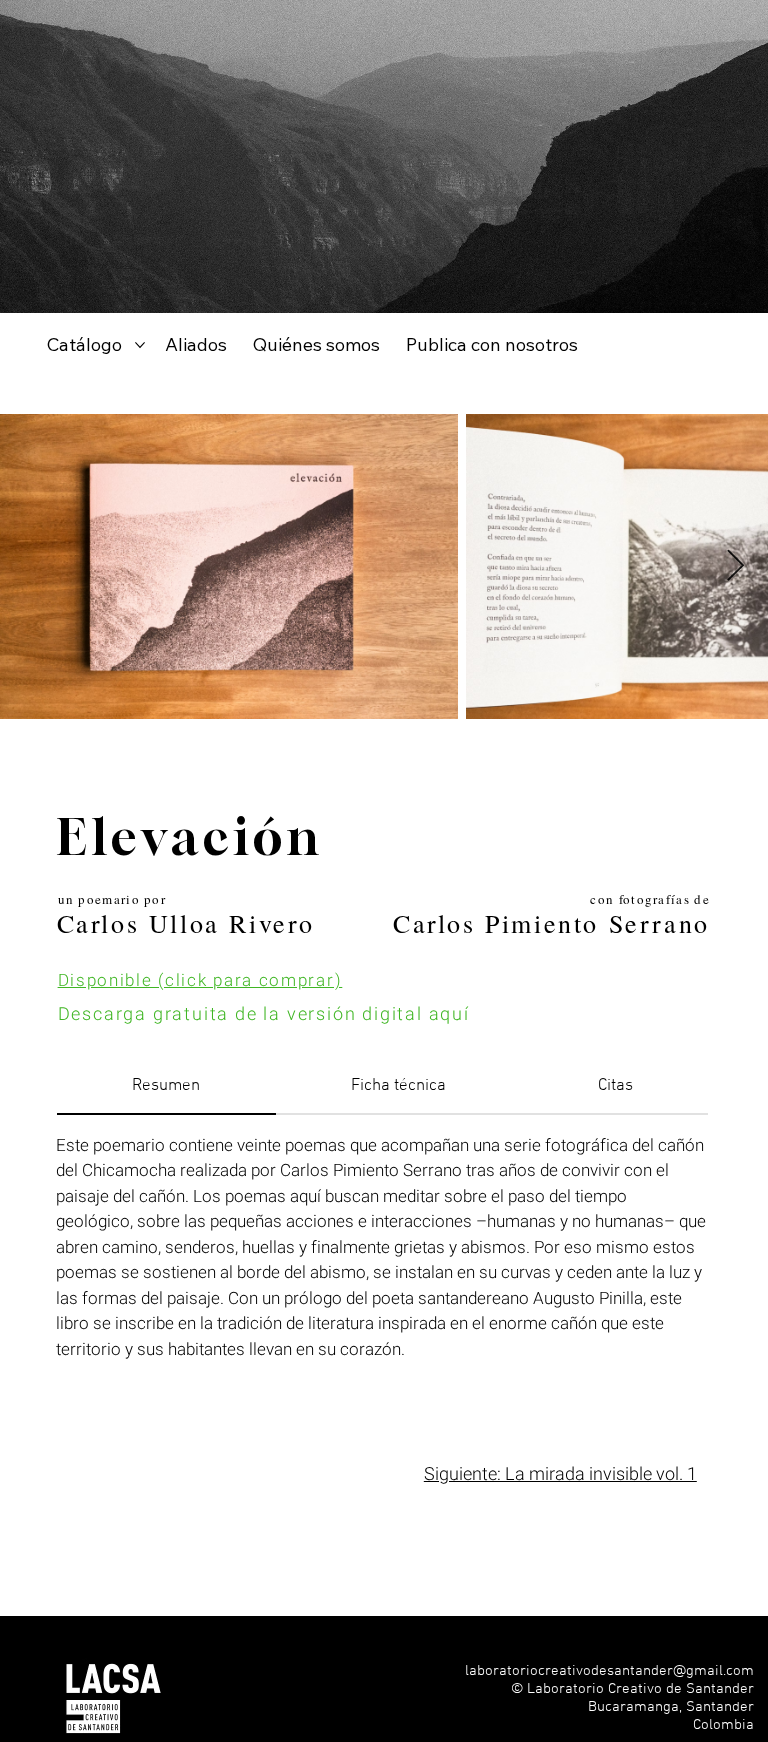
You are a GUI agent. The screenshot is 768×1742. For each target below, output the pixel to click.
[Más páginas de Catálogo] (140, 345)
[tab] (166, 1088)
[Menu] (729, 1717)
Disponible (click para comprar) (200, 980)
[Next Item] (735, 566)
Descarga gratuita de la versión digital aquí (264, 1014)
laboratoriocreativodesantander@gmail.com (609, 1671)
